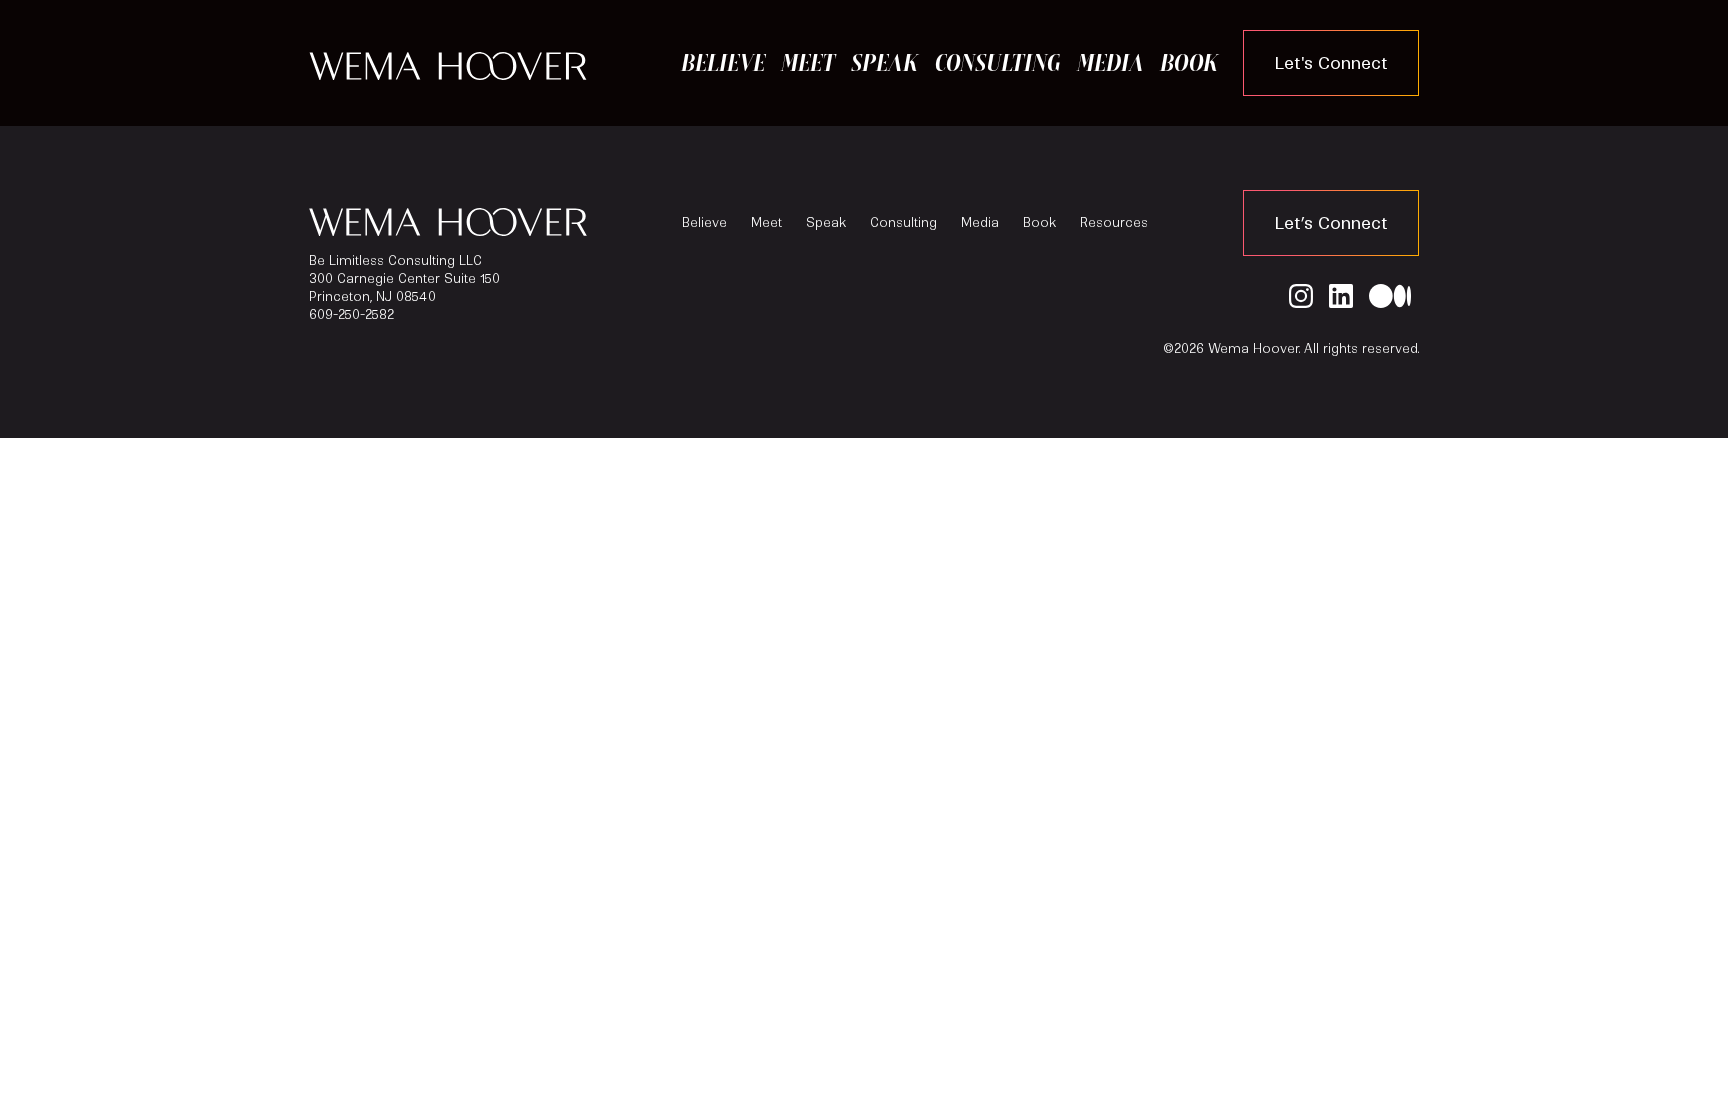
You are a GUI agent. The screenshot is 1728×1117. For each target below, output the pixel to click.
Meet (808, 62)
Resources (1114, 222)
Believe (723, 62)
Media (980, 222)
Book (1189, 62)
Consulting (998, 62)
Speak (885, 62)
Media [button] (1110, 62)
